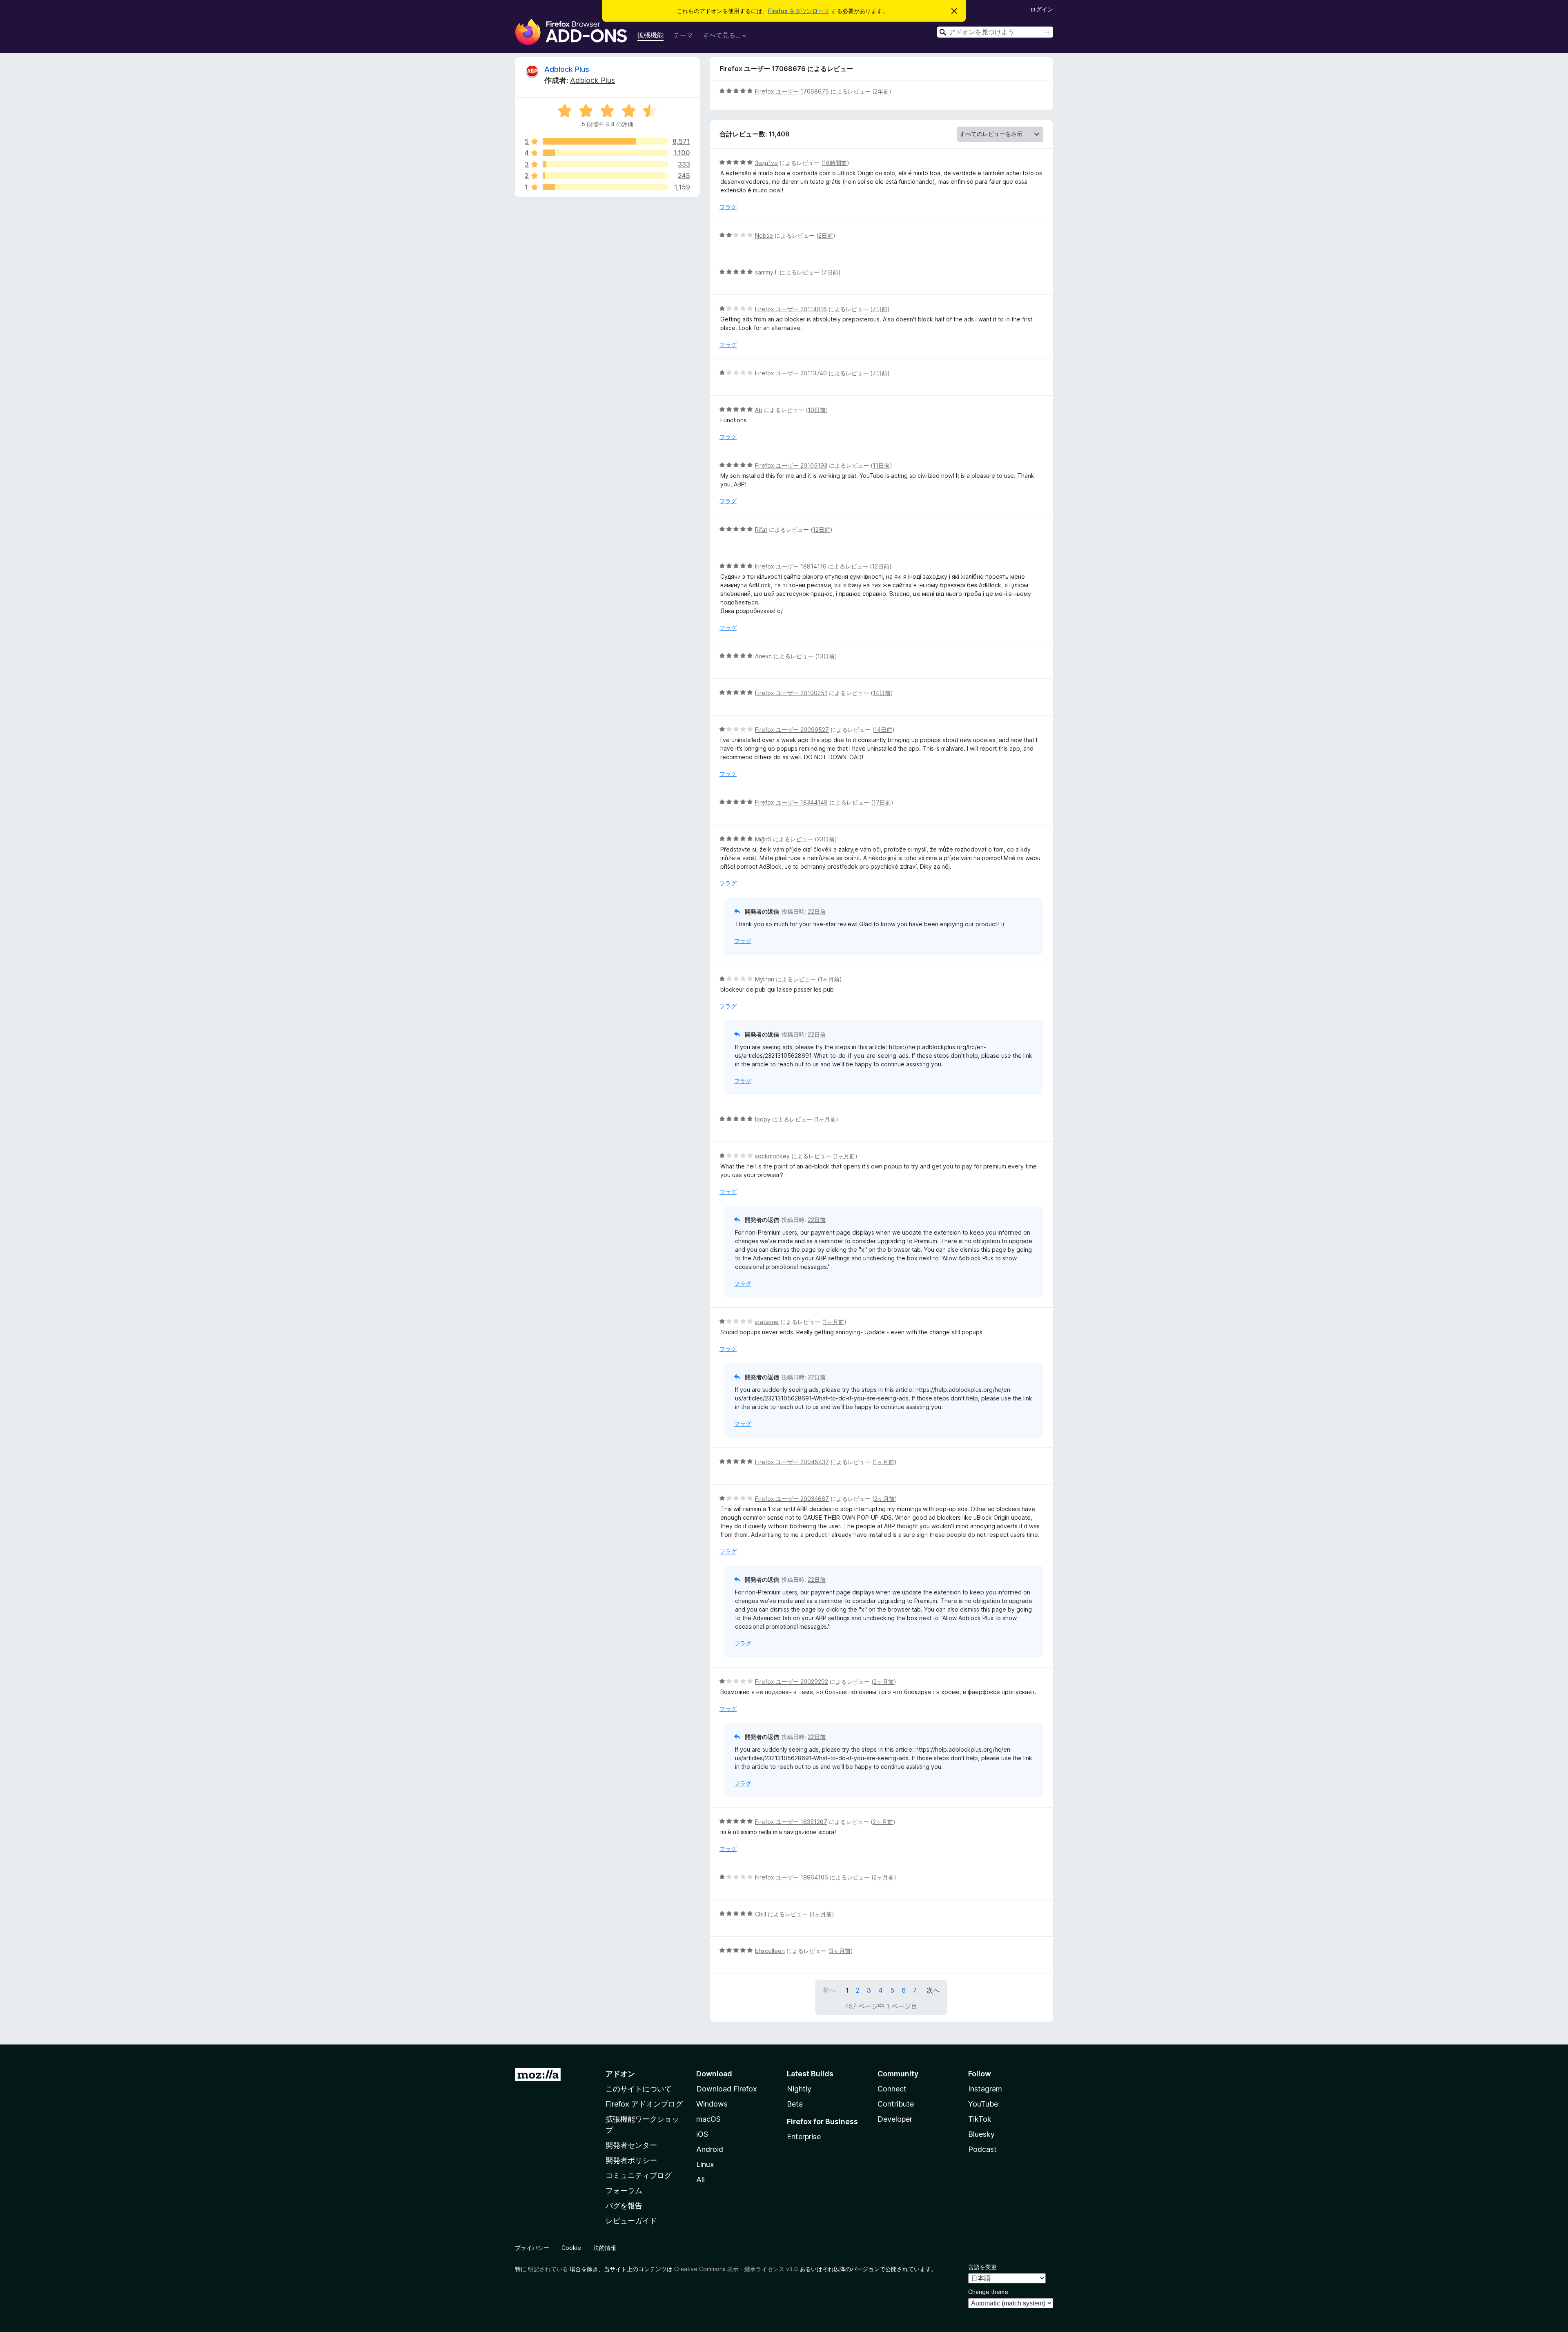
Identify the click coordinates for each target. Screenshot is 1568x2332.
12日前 (821, 529)
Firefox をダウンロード (799, 11)
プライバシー (532, 2248)
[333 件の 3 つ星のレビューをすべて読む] (605, 164)
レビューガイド (631, 2221)
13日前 (826, 656)
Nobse (764, 235)
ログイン (1042, 9)
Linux (705, 2164)
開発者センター (631, 2145)
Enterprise (804, 2137)
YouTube (983, 2104)
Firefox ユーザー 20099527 (792, 730)
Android (710, 2149)
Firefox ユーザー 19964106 (792, 1877)
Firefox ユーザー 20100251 (791, 693)
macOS (708, 2119)
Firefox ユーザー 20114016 (791, 309)
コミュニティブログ (639, 2175)
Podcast (982, 2149)
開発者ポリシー (631, 2160)
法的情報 (605, 2248)
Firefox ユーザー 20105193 (791, 465)
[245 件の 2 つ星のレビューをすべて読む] (605, 176)
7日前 (831, 272)
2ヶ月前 (884, 1499)
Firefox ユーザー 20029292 (792, 1682)
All (700, 2179)
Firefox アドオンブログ (644, 2104)
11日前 (881, 465)
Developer (895, 2119)
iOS (702, 2134)
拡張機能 (650, 35)
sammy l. (766, 272)
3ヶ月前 (822, 1914)
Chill (761, 1914)
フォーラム (624, 2190)
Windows (712, 2104)
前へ (829, 1990)
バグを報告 (624, 2206)
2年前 (882, 91)
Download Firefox (727, 2089)
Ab (759, 410)
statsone (767, 1322)
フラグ (728, 207)
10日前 (817, 410)
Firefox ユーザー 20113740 (791, 373)
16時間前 (835, 163)
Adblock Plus (567, 69)
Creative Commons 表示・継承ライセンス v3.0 (736, 2269)
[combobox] (995, 32)
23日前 (826, 839)
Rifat (761, 529)
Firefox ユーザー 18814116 (791, 566)
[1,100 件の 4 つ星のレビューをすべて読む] (605, 153)
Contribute (896, 2104)
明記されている (548, 2269)
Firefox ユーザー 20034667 (792, 1499)
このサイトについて (639, 2089)
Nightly (799, 2089)
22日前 (817, 911)
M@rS (763, 839)
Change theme (988, 2292)
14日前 (882, 693)
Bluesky (981, 2134)
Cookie (571, 2248)
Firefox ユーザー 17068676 (792, 91)
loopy (763, 1119)
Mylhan (765, 979)
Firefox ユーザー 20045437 (792, 1462)
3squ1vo (766, 163)
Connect (892, 2089)
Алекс (763, 656)
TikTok (980, 2119)
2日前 (826, 235)
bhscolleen (770, 1951)
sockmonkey (772, 1156)
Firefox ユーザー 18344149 (791, 802)
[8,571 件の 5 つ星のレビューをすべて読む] (605, 141)
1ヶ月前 (830, 979)
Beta (795, 2104)
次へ (933, 1990)
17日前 (882, 802)
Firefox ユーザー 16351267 (791, 1822)
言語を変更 (982, 2267)
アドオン (620, 2074)
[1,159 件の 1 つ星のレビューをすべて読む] (605, 187)
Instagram (985, 2089)
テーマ (683, 35)
